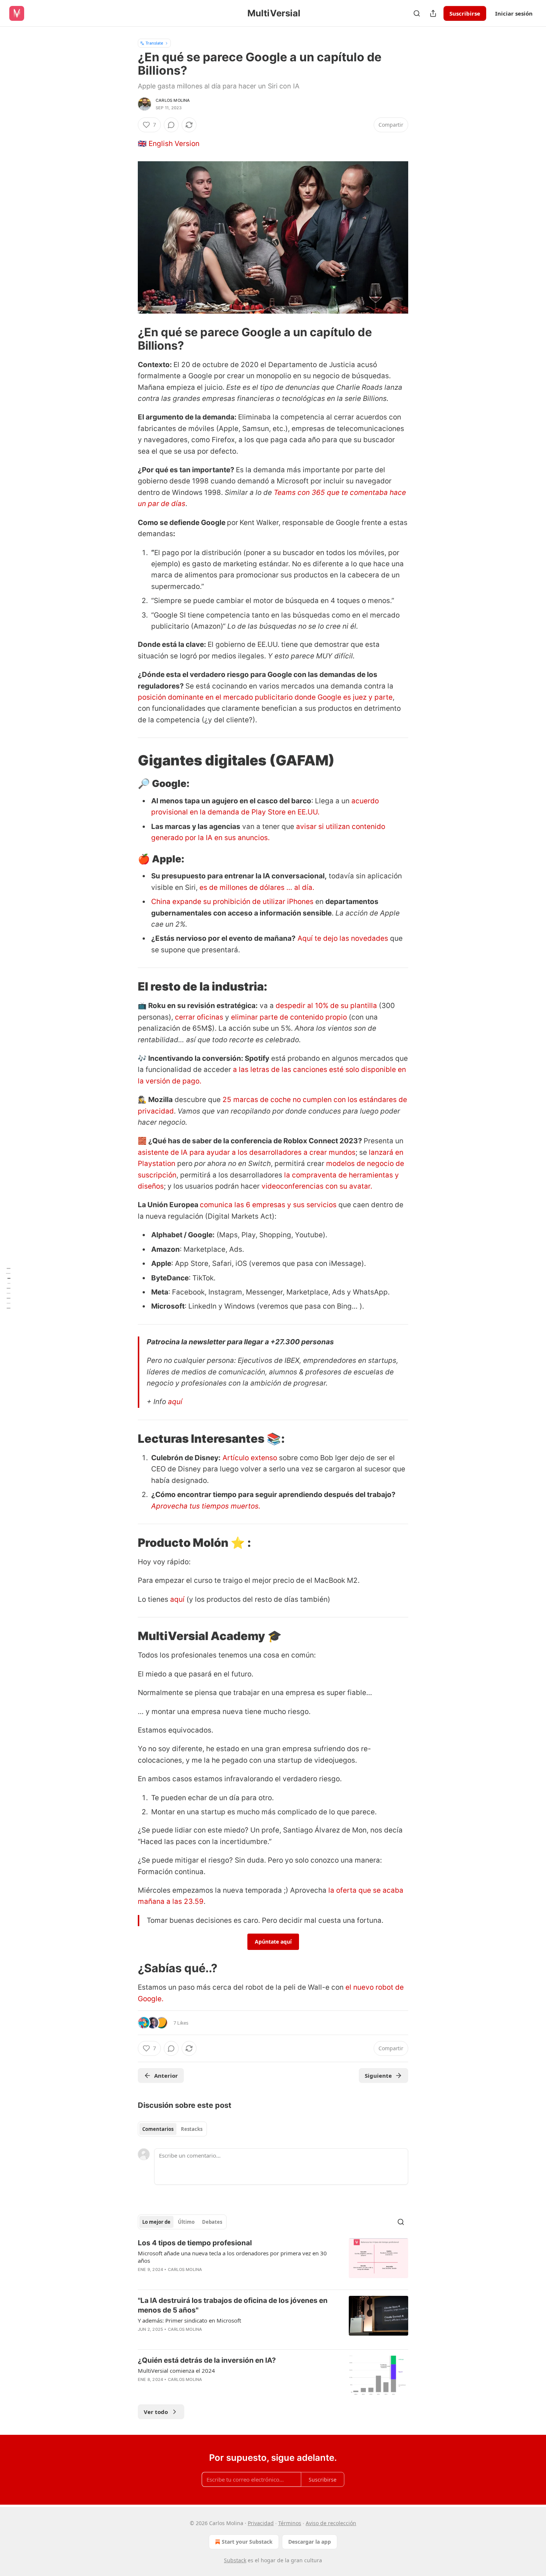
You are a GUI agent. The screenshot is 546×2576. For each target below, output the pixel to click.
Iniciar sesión (514, 13)
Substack (235, 2560)
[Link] (127, 339)
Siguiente (378, 2076)
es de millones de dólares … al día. (257, 887)
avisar (306, 827)
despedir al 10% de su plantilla (326, 1006)
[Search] (417, 13)
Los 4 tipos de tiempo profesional (195, 2243)
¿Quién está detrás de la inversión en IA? (207, 2360)
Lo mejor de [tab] (156, 2222)
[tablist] (172, 2129)
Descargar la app (310, 2542)
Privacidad (261, 2523)
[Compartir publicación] (433, 13)
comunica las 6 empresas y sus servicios (268, 1205)
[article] (273, 2261)
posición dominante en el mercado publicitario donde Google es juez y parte (265, 697)
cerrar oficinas (199, 1017)
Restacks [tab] (192, 2129)
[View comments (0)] (171, 125)
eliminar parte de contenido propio (289, 1017)
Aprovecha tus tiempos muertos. (206, 1506)
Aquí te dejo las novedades (343, 938)
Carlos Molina (173, 100)
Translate (154, 43)
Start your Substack (247, 2542)
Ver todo (156, 2412)
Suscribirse (465, 13)
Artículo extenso (250, 1458)
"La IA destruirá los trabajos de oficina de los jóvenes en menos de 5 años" (233, 2305)
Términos (290, 2523)
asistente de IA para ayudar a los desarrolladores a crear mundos (247, 1152)
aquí (175, 1402)
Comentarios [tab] (158, 2129)
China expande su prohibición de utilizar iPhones (232, 902)
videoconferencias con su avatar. (316, 1186)
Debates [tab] (212, 2222)
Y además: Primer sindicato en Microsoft (189, 2320)
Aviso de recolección (331, 2523)
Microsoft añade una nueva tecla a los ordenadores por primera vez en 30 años (232, 2257)
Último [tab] (186, 2222)
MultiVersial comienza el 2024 (176, 2371)
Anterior (166, 2076)
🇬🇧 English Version (169, 144)
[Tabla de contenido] (8, 1288)
